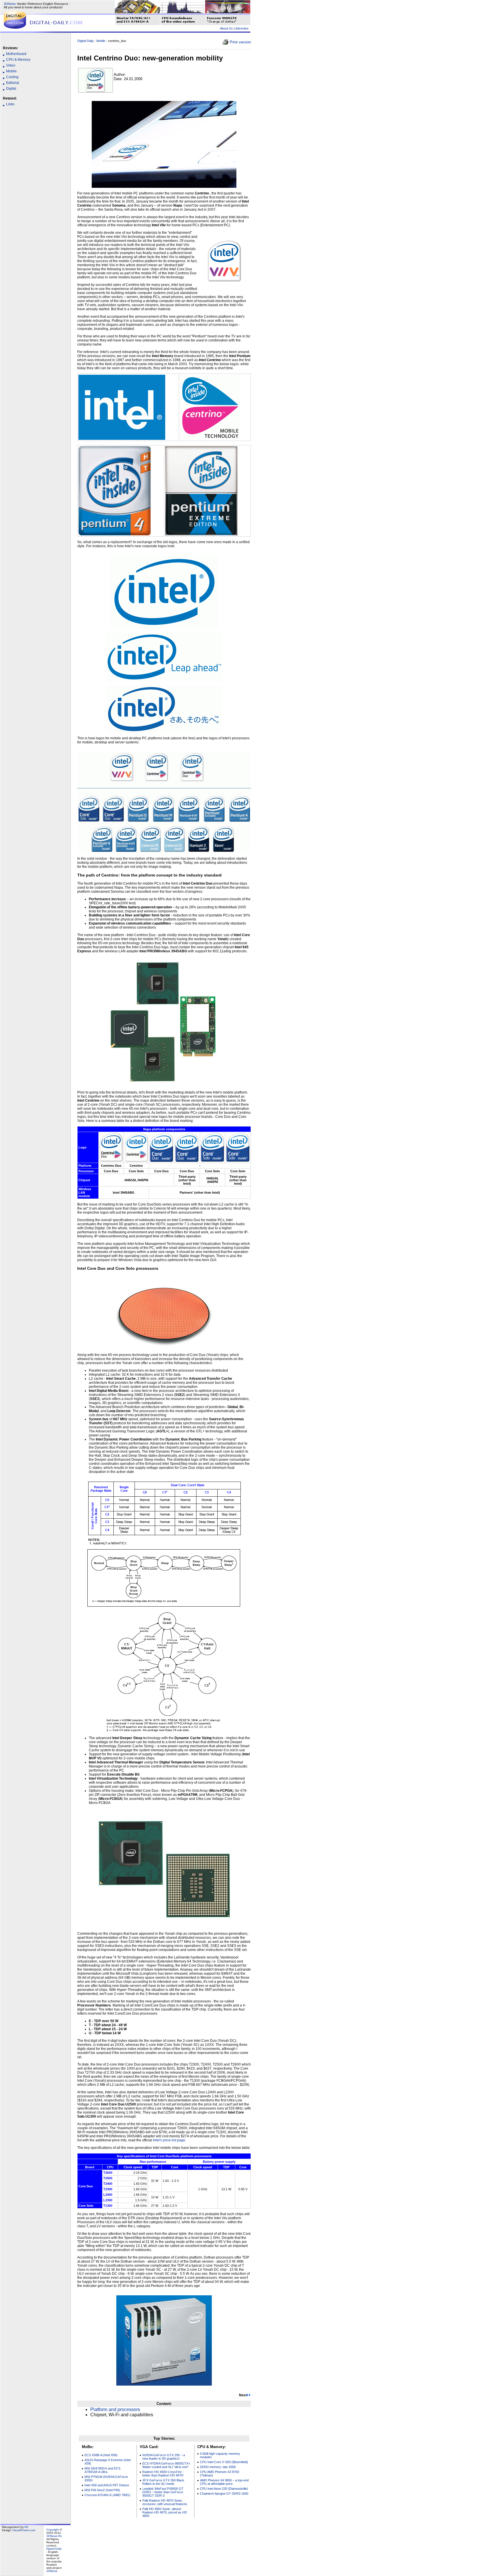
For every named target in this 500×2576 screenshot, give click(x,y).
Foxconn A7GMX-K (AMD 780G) (107, 2495)
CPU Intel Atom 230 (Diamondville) (224, 2489)
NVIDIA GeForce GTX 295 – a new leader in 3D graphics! (164, 2457)
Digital (11, 89)
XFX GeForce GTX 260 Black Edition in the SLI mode (163, 2482)
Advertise (242, 28)
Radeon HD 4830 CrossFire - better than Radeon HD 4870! (163, 2474)
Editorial (13, 83)
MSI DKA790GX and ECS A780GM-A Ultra (102, 2470)
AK (26, 2527)
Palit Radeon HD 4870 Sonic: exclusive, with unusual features (165, 2502)
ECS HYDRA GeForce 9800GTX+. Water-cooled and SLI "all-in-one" (167, 2465)
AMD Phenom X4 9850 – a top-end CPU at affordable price (224, 2482)
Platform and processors (115, 2409)
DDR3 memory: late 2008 (218, 2467)
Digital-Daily (86, 41)
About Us (226, 28)
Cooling (12, 77)
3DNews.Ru (54, 2536)
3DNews (10, 4)
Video (11, 65)
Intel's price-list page (169, 2140)
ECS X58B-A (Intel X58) (101, 2455)
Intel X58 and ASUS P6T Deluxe (107, 2485)
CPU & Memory (18, 60)
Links (10, 104)
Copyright (53, 2530)
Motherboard (16, 54)
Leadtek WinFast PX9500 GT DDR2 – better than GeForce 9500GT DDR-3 (163, 2492)
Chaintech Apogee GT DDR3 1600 (224, 2494)
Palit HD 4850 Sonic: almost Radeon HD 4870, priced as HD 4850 (165, 2512)
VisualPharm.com (24, 2530)
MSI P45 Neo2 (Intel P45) (102, 2490)
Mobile (11, 71)
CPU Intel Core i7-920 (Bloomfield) (224, 2462)
